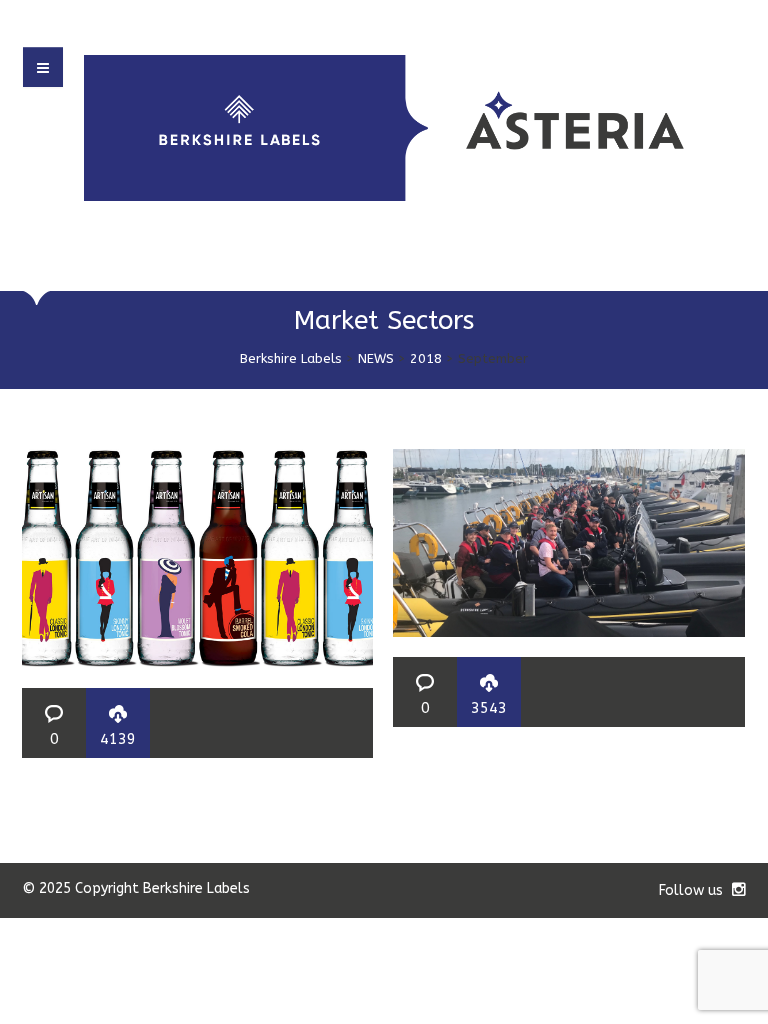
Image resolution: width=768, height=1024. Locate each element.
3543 (489, 708)
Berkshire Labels (291, 358)
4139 (118, 739)
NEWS (376, 358)
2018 (426, 358)
